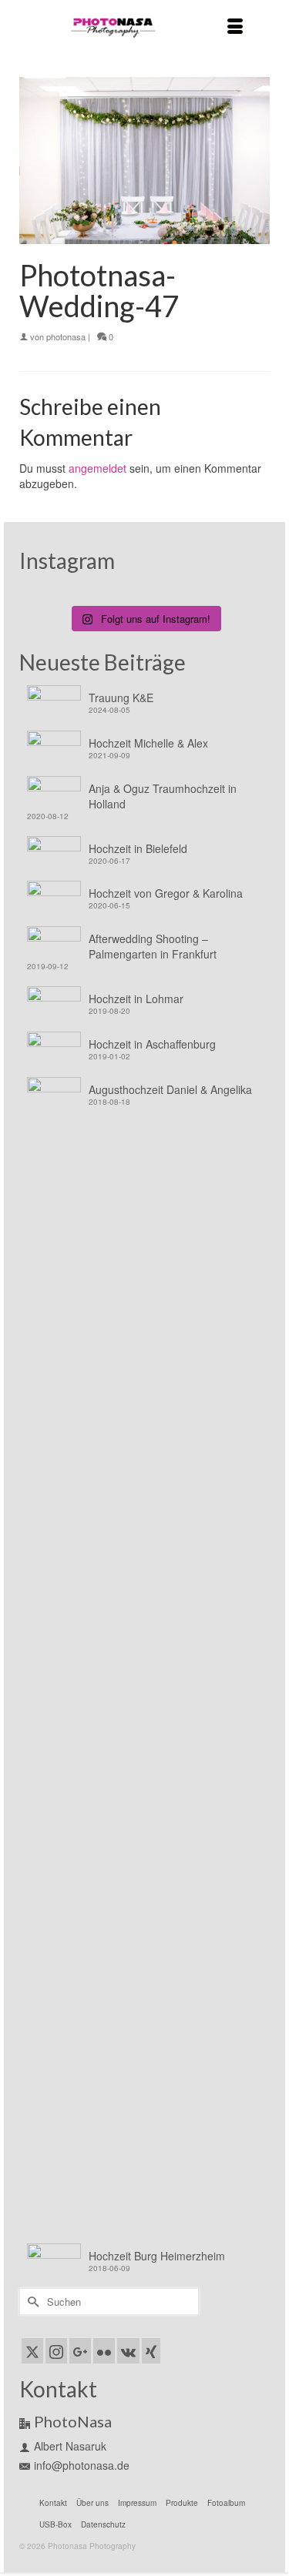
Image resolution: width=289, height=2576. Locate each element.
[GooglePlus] (80, 2350)
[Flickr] (104, 2350)
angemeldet (97, 468)
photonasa (66, 336)
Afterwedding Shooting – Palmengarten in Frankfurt (153, 946)
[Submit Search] (31, 2302)
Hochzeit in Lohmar (136, 999)
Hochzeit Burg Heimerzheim (157, 2256)
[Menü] (235, 27)
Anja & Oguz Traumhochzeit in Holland (163, 796)
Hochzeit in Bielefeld (138, 848)
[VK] (128, 2350)
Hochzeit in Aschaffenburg (152, 1044)
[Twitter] (32, 2350)
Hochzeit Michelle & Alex (148, 743)
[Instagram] (56, 2350)
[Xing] (151, 2350)
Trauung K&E (121, 698)
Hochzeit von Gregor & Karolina (166, 893)
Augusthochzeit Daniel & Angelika (170, 1089)
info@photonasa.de (82, 2465)
